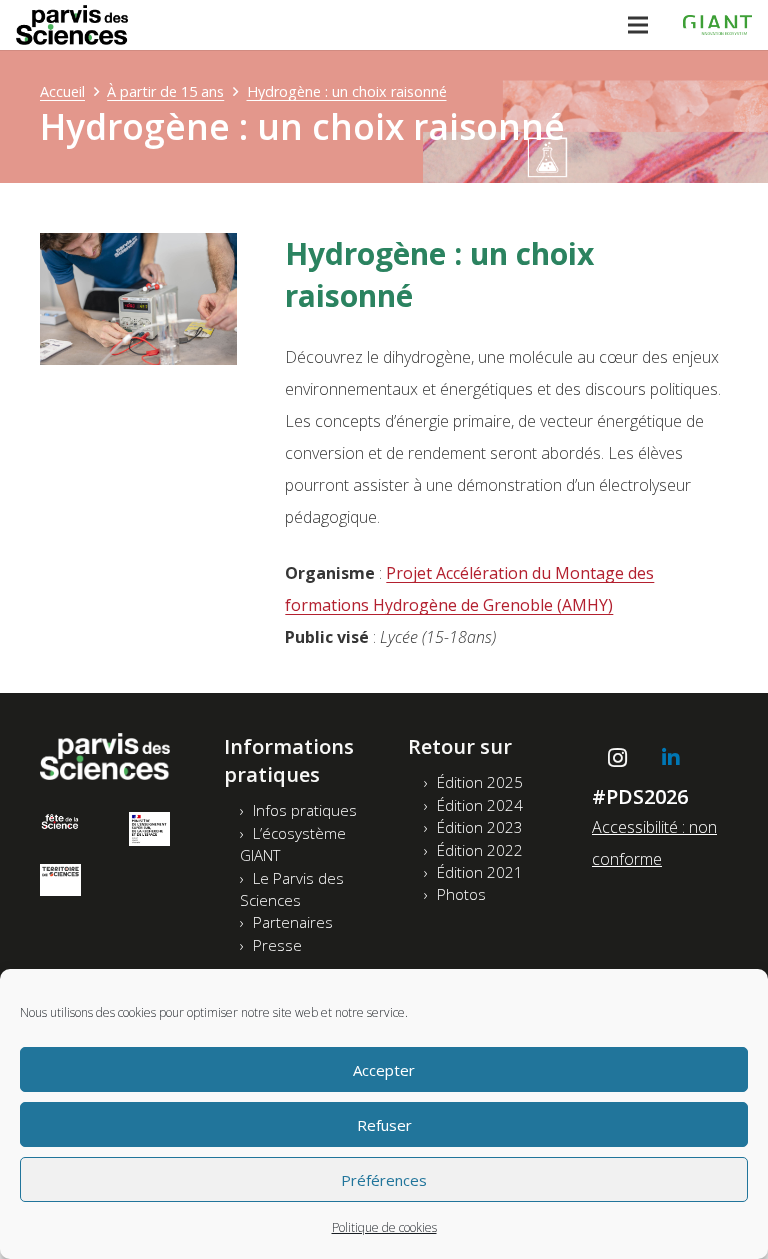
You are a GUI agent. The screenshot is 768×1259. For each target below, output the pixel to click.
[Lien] (72, 25)
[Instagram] (617, 758)
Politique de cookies (384, 1227)
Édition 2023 (480, 827)
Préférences (384, 1180)
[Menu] (638, 25)
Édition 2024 (480, 805)
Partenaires (293, 922)
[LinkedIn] (671, 758)
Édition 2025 (480, 782)
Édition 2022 (480, 850)
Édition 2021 (480, 872)
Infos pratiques (305, 810)
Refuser (384, 1125)
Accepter (384, 1070)
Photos (461, 894)
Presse (277, 945)
